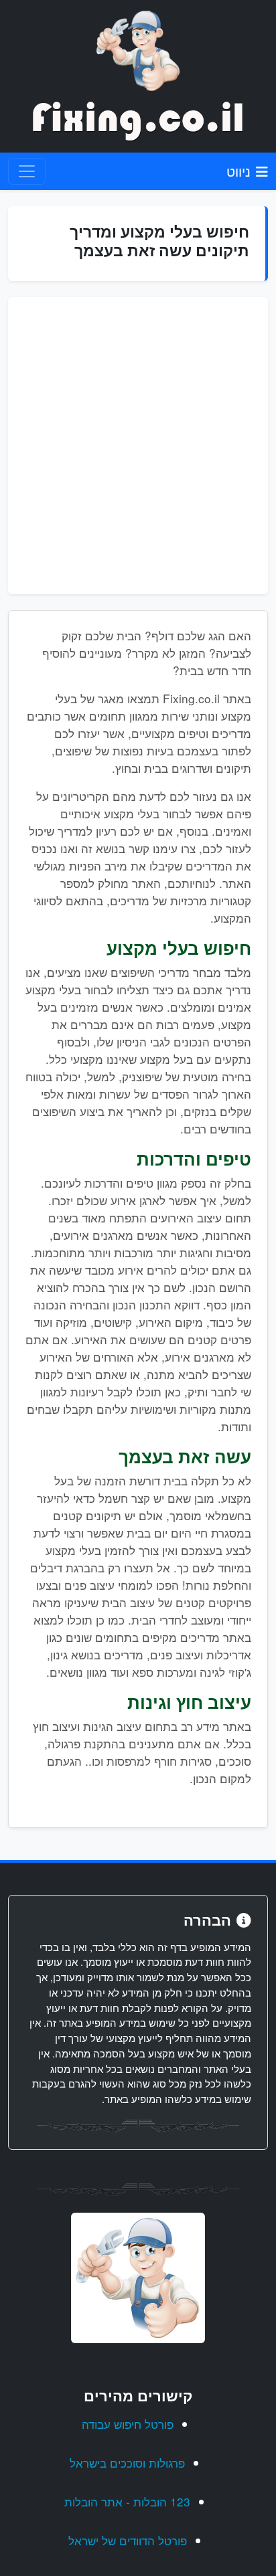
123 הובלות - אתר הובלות (127, 2501)
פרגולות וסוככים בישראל (127, 2463)
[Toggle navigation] (27, 171)
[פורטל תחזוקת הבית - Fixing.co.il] (138, 49)
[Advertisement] (138, 446)
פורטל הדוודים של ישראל (128, 2540)
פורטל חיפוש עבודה (128, 2424)
